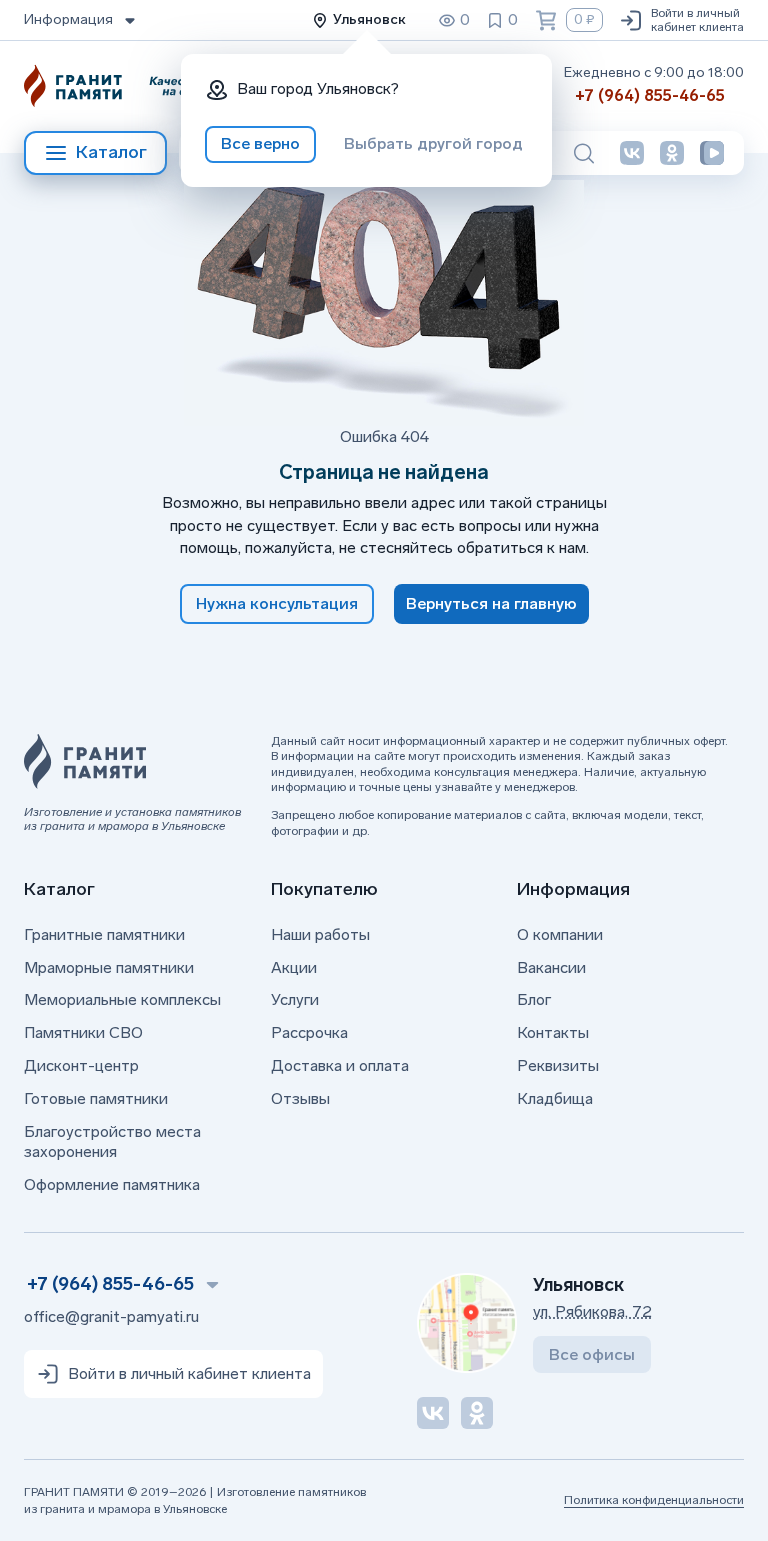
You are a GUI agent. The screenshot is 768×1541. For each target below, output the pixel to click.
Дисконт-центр (81, 1065)
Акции (294, 967)
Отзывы (300, 1098)
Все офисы (592, 1354)
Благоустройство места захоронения (112, 1142)
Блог (534, 999)
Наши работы (320, 934)
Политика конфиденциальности (654, 1500)
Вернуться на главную (491, 603)
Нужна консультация (277, 603)
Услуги (295, 999)
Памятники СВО (83, 1032)
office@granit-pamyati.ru (111, 1316)
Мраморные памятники (109, 967)
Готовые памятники (96, 1098)
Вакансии (551, 967)
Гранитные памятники (104, 934)
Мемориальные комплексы (122, 999)
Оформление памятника (112, 1184)
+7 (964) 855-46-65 (650, 95)
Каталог (111, 152)
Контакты (553, 1032)
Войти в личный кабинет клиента (697, 20)
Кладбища (555, 1098)
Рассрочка (309, 1032)
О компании (560, 934)
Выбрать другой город (433, 143)
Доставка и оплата (340, 1065)
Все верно (260, 143)
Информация (68, 19)
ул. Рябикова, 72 (592, 1311)
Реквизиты (558, 1065)
